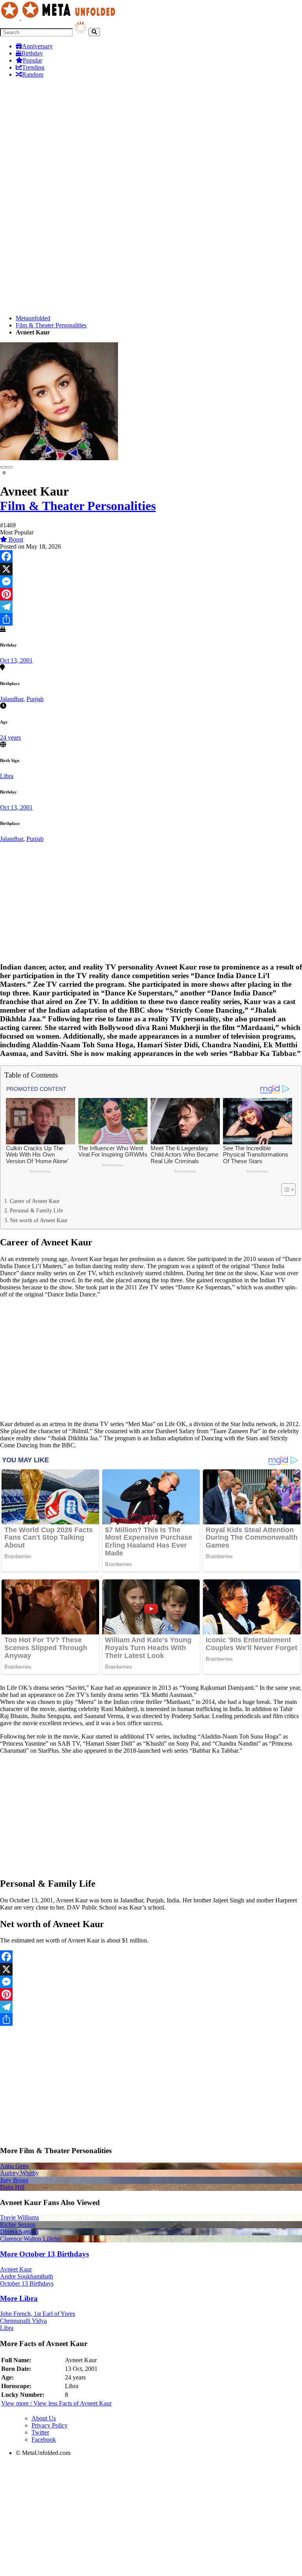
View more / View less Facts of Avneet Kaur (56, 2403)
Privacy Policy (50, 2425)
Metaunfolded (33, 318)
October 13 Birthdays (27, 2283)
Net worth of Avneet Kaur (39, 1220)
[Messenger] (151, 582)
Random (33, 74)
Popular (32, 60)
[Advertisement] (151, 140)
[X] (151, 569)
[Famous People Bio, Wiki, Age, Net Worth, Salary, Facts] (60, 17)
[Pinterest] (151, 594)
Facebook (44, 2439)
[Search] (94, 32)
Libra (7, 776)
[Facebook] (151, 556)
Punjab (35, 699)
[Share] (151, 619)
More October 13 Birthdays (44, 2254)
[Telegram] (151, 607)
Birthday (32, 53)
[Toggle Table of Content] (285, 1190)
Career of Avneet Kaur (35, 1201)
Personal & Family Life (36, 1210)
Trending (33, 67)
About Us (44, 2418)
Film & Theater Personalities (51, 325)
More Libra (19, 2298)
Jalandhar (12, 699)
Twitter (40, 2432)
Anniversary (37, 46)
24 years (10, 737)
